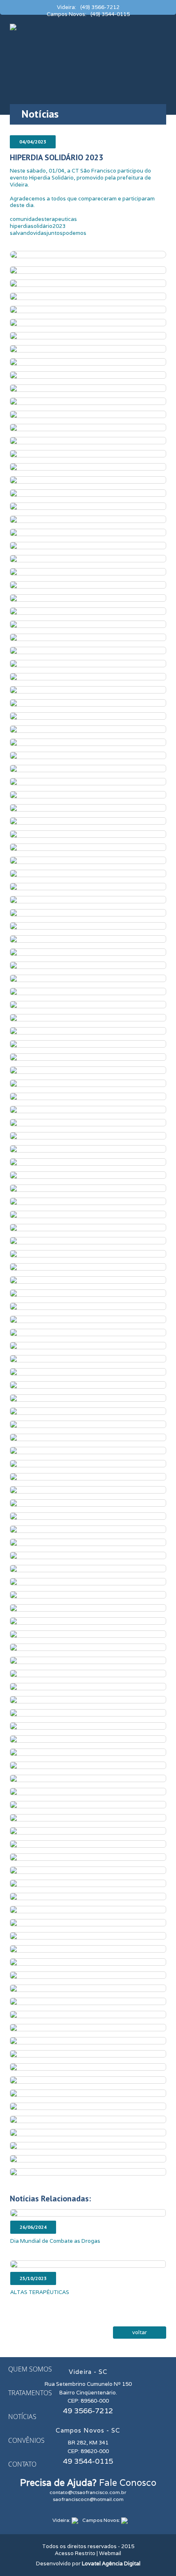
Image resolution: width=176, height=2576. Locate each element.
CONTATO (22, 2464)
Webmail (110, 2553)
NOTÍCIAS (22, 2417)
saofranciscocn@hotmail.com (88, 2499)
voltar (140, 2332)
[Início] (13, 26)
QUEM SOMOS (30, 2369)
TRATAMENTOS (30, 2393)
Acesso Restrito (75, 2553)
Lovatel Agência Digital (111, 2563)
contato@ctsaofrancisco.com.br (88, 2492)
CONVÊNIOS (26, 2440)
